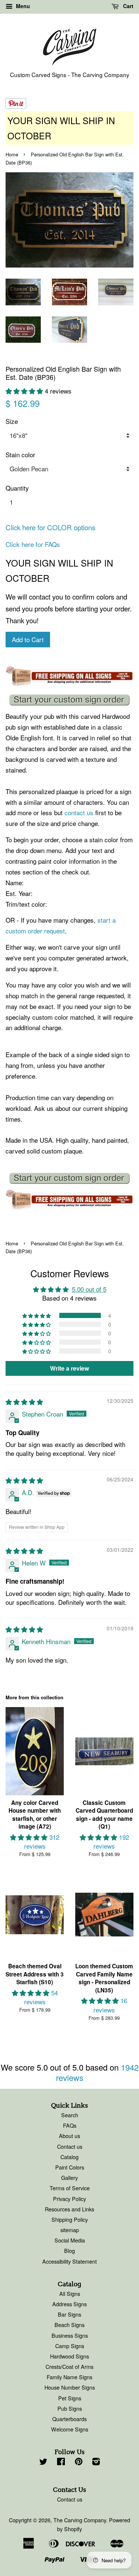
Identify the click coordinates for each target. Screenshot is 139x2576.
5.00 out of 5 (89, 1289)
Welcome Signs (70, 2429)
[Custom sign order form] (69, 700)
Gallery (69, 2177)
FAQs (70, 2125)
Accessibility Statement (69, 2261)
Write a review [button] (69, 1368)
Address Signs (69, 2304)
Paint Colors (70, 2167)
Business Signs (70, 2335)
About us (69, 2136)
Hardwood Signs (69, 2356)
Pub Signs (70, 2408)
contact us (79, 812)
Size (12, 421)
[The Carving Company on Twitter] (43, 2462)
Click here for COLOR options (50, 527)
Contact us (70, 2146)
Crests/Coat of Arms (69, 2366)
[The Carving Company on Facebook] (61, 2462)
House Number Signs (70, 2387)
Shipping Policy (70, 2219)
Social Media (70, 2240)
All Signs (70, 2293)
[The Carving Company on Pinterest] (79, 2462)
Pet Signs (70, 2398)
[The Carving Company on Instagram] (96, 2462)
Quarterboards (69, 2419)
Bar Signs (69, 2314)
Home (12, 154)
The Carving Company (80, 2520)
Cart (128, 6)
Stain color (20, 454)
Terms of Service (70, 2188)
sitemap (70, 2230)
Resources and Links (69, 2209)
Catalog (69, 2157)
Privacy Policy (69, 2199)
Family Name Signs (69, 2377)
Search (70, 2115)
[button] (25, 391)
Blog (69, 2250)
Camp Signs (70, 2346)
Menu (22, 6)
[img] (24, 1402)
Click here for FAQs (33, 544)
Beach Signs (69, 2325)
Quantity (17, 488)
